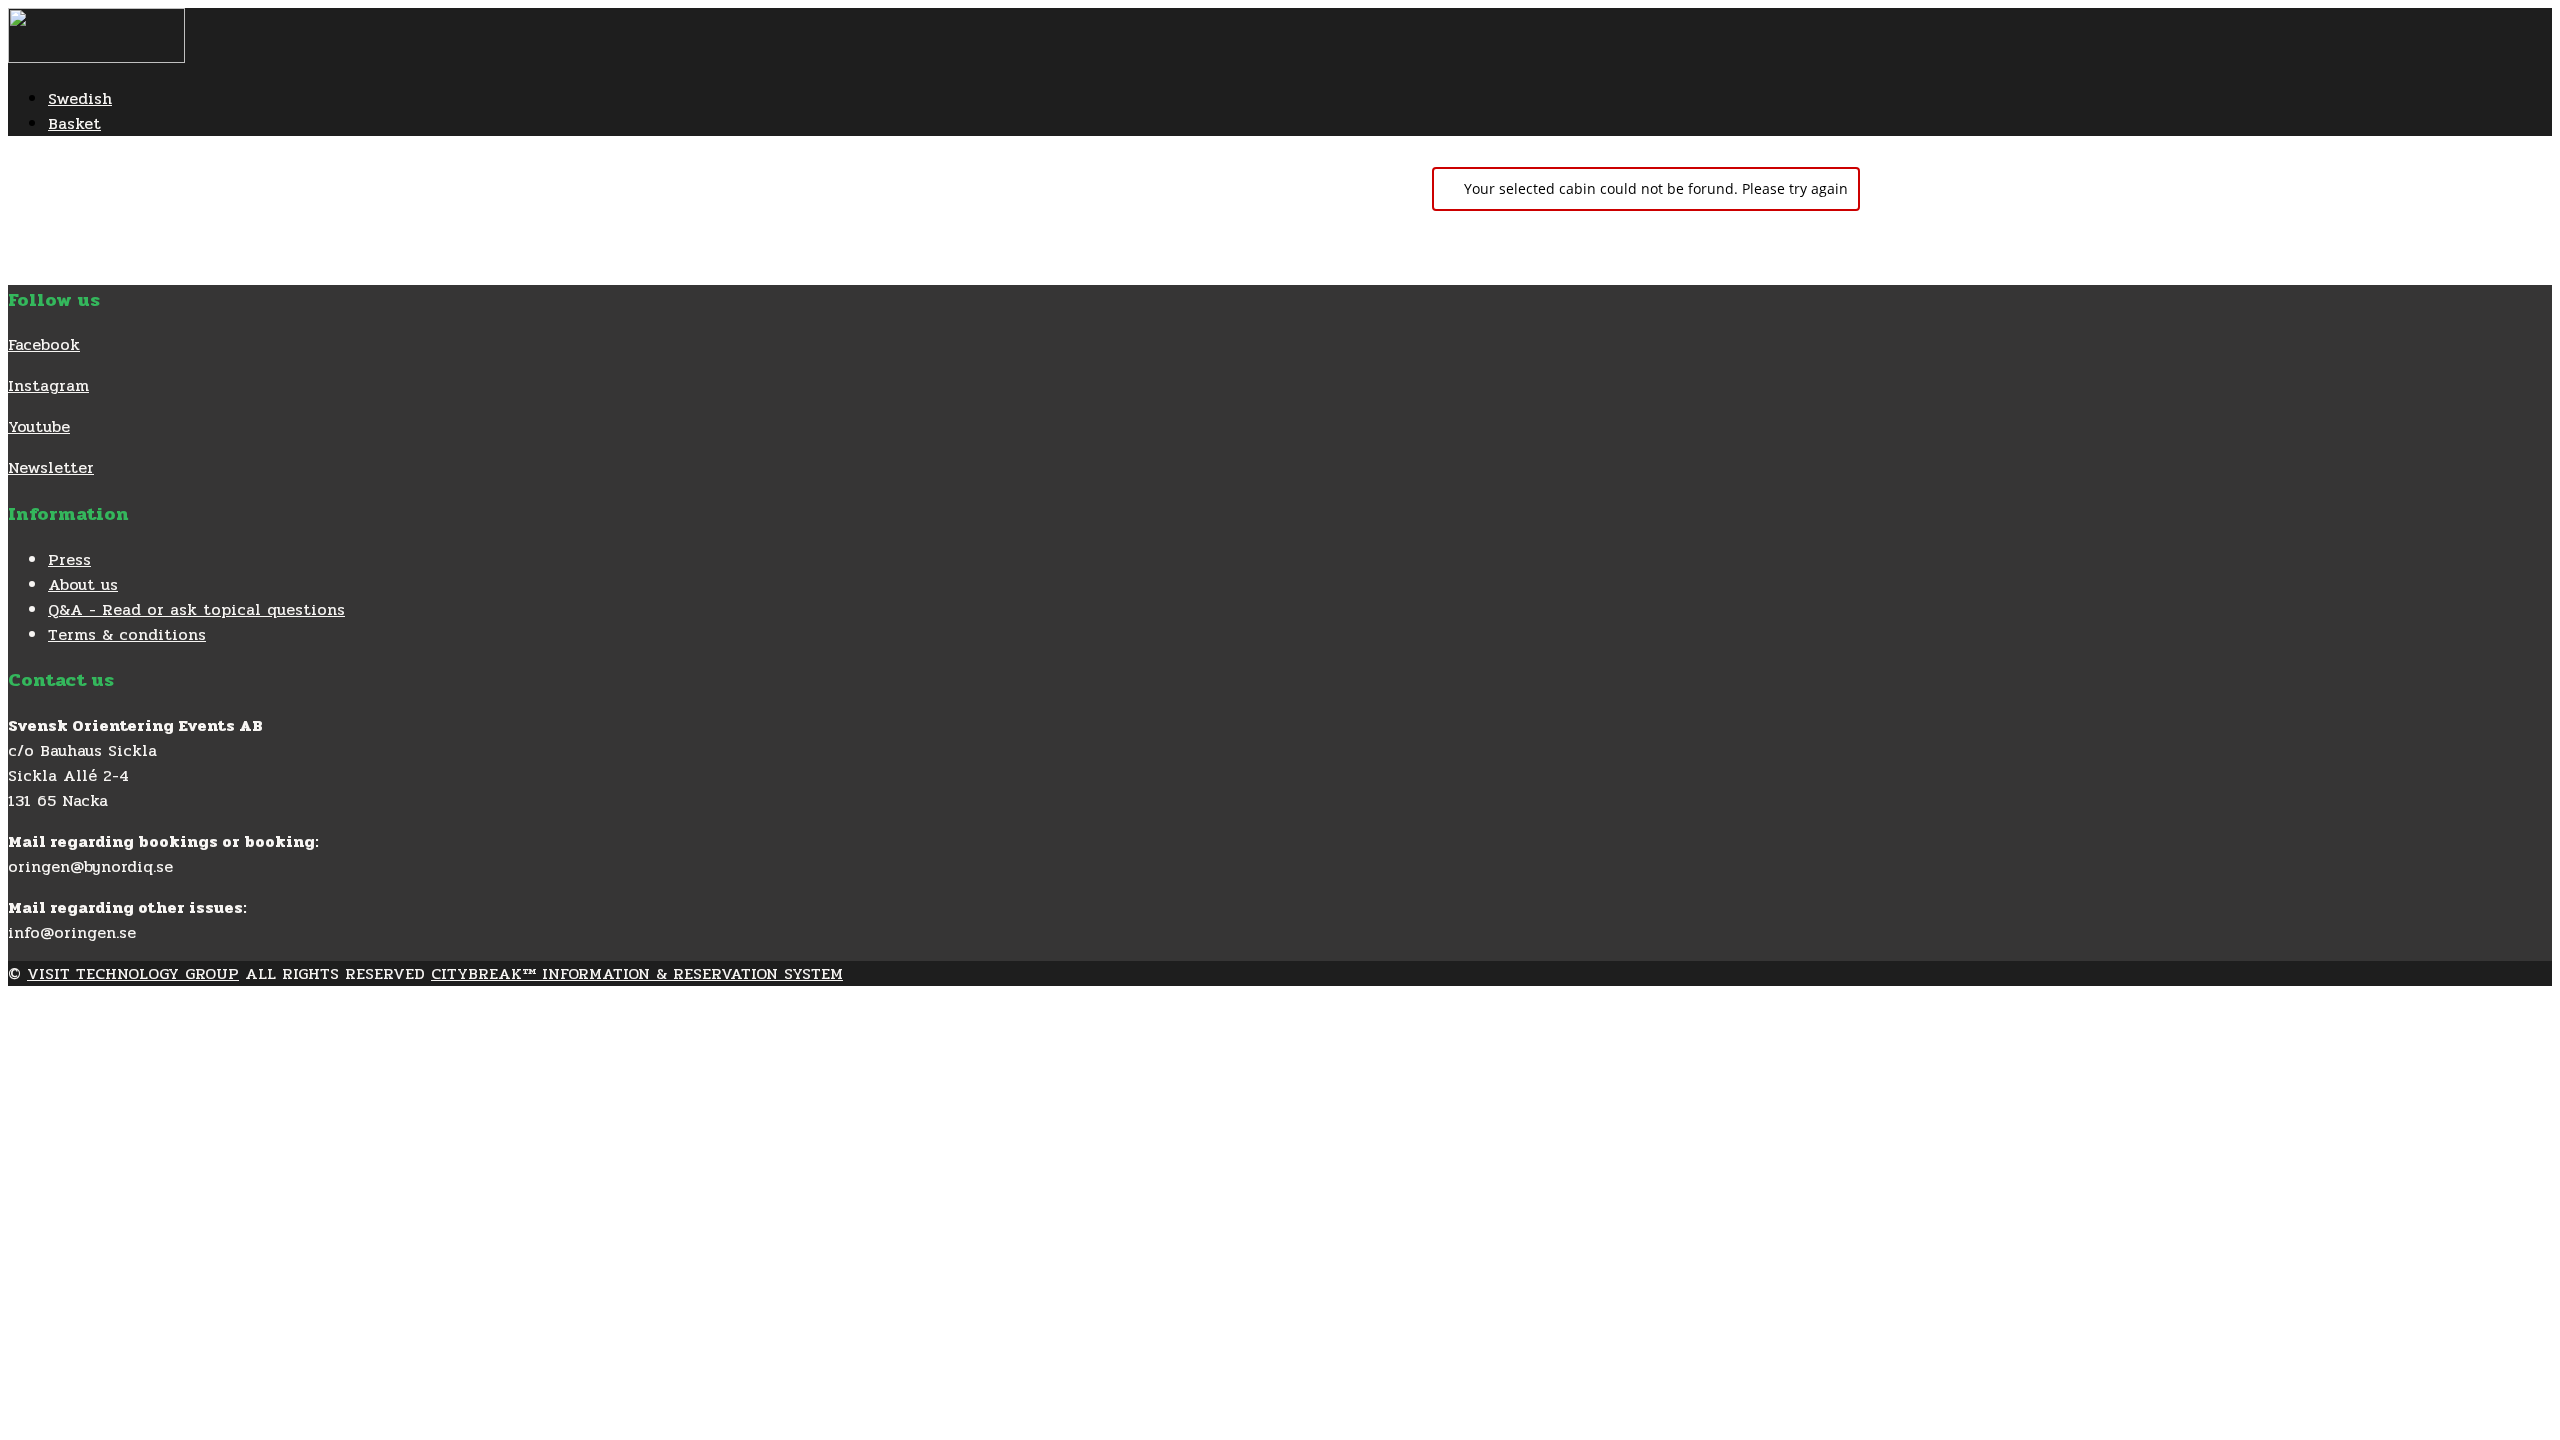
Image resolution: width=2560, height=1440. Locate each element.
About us (83, 584)
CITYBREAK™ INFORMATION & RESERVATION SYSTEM (637, 973)
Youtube (39, 426)
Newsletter (51, 467)
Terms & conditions (127, 634)
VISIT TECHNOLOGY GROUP (133, 973)
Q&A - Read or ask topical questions (196, 609)
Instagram (48, 385)
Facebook (44, 344)
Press (69, 559)
